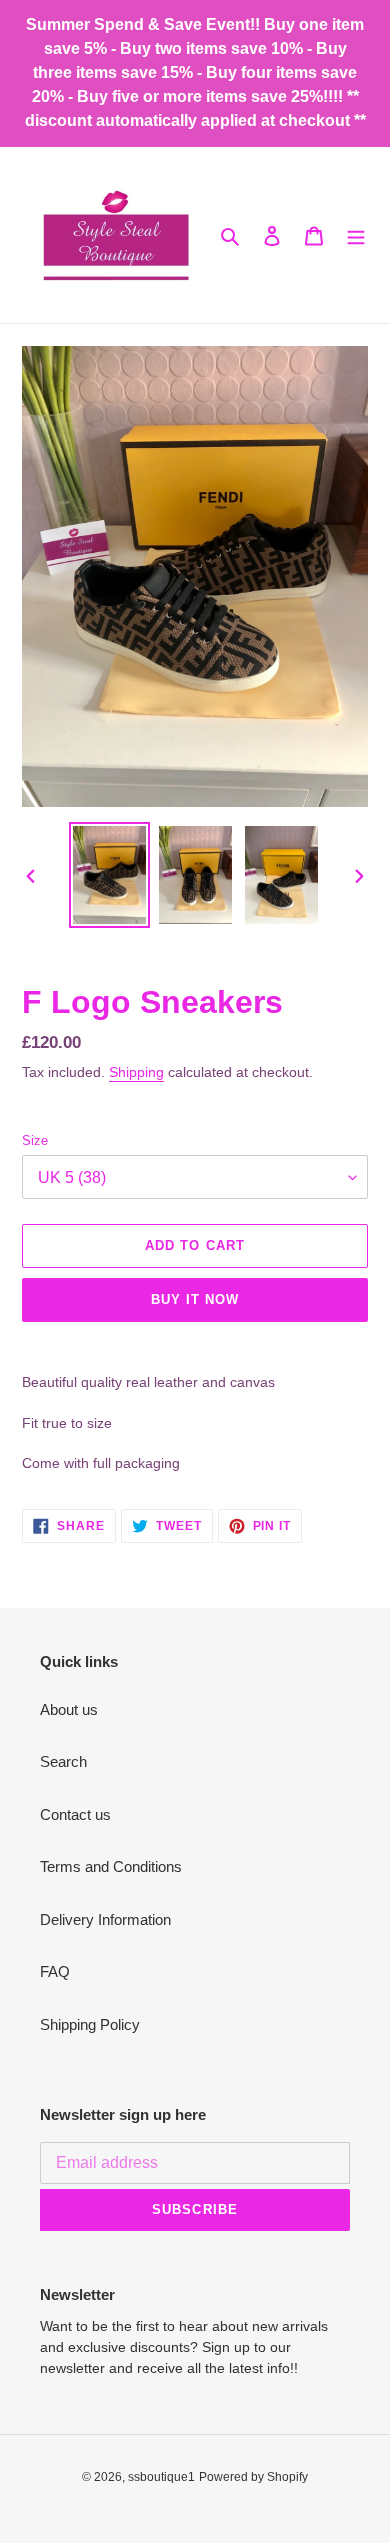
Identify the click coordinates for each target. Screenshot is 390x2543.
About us (69, 1709)
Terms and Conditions (111, 1866)
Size (35, 1140)
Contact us (75, 1814)
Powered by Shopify (253, 2477)
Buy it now (195, 1299)
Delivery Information (105, 1919)
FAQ (55, 1971)
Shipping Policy (90, 2024)
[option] (110, 874)
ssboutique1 (161, 2477)
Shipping (136, 1072)
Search (63, 1761)
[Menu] (356, 235)
